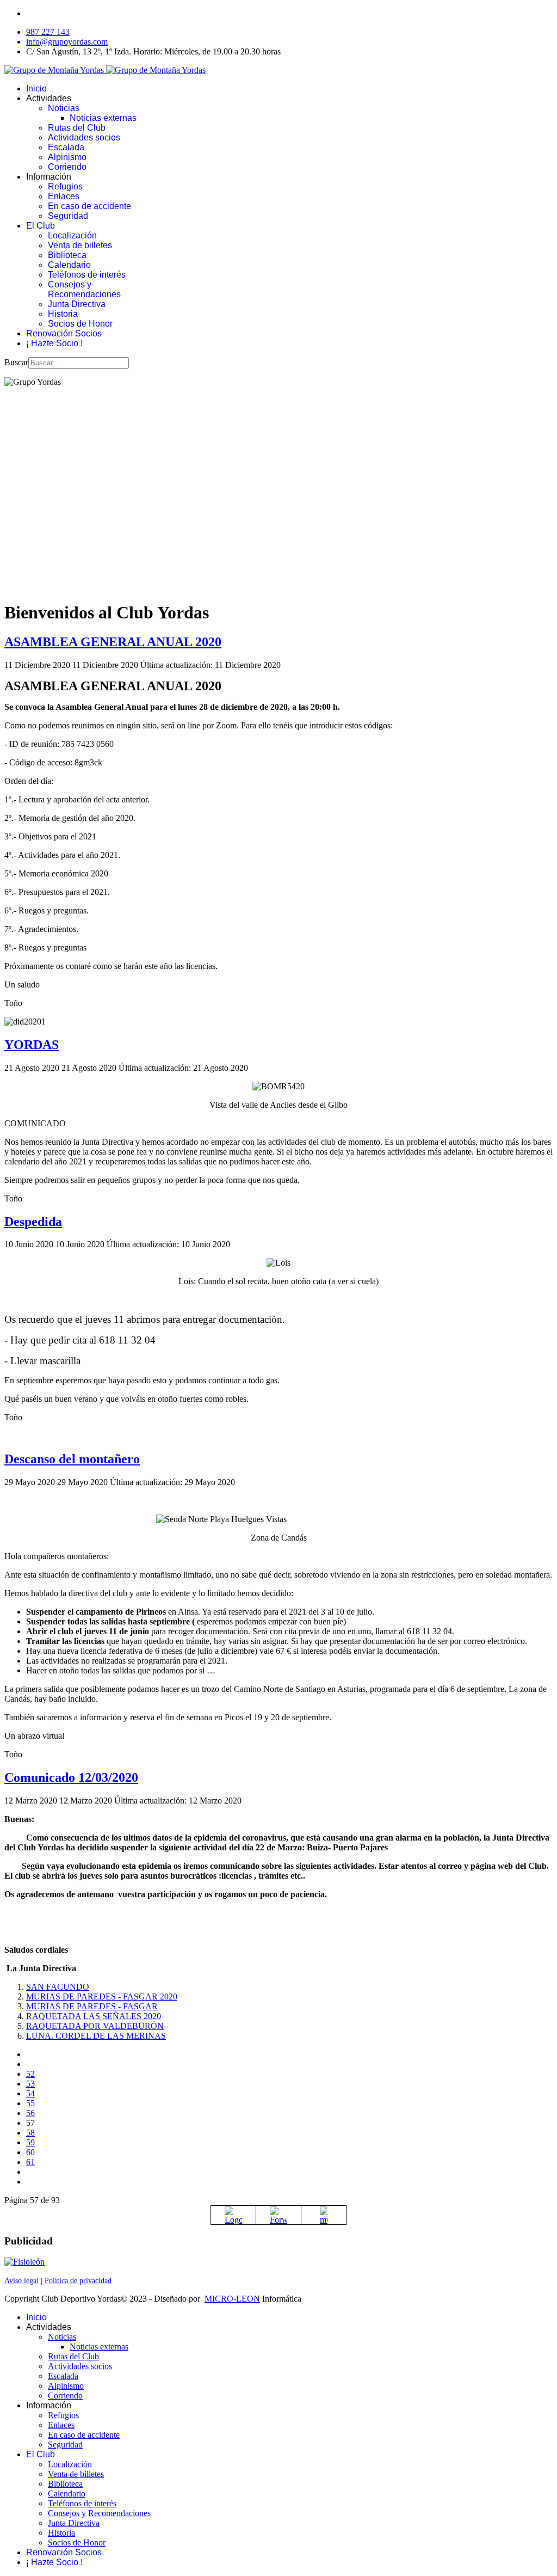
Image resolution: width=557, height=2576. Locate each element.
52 (30, 2074)
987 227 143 (48, 32)
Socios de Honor (80, 324)
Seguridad (68, 216)
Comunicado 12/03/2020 (71, 1777)
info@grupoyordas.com (67, 42)
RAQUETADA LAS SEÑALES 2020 (94, 2016)
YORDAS (32, 1045)
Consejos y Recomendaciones (84, 289)
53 (30, 2084)
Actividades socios (84, 137)
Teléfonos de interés (87, 275)
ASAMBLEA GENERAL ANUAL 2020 (113, 642)
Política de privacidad (78, 2281)
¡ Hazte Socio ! (54, 343)
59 (30, 2142)
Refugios (65, 186)
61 (30, 2162)
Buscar (16, 362)
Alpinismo (67, 157)
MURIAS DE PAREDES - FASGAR (92, 2006)
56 (30, 2113)
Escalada (66, 147)
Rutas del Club (77, 128)
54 (30, 2093)
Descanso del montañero (72, 1459)
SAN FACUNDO (58, 1987)
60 (30, 2152)
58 (30, 2133)
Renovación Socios (64, 333)
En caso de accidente (89, 206)
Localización (72, 235)
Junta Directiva (77, 304)
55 (30, 2103)
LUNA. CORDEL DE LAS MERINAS (96, 2036)
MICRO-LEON (232, 2299)
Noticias (64, 108)
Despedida (33, 1222)
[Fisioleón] (24, 2262)
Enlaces (64, 196)
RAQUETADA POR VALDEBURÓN (95, 2026)
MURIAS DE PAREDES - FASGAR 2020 (102, 1997)
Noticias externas (103, 118)
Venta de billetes (80, 245)
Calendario (69, 265)
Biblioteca (67, 255)
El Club (41, 226)
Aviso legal (23, 2281)
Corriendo (67, 167)
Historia (63, 314)
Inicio (36, 88)
